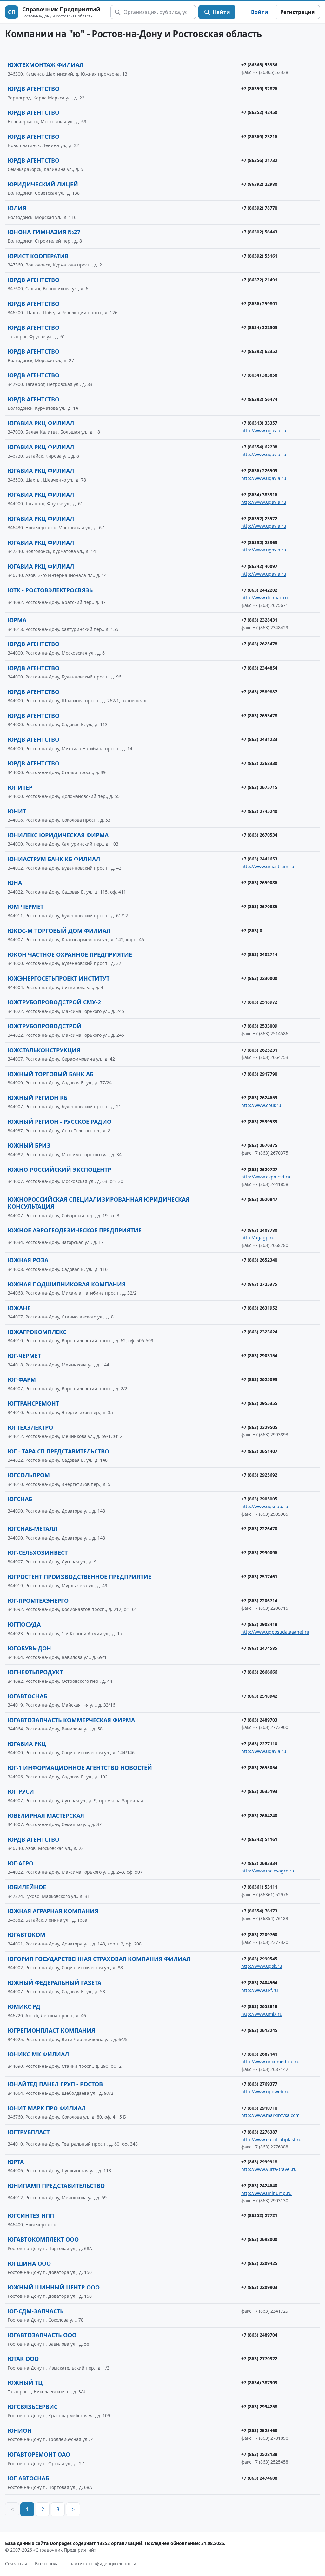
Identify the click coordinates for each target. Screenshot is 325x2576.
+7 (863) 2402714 (259, 954)
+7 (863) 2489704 (259, 2335)
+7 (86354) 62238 (259, 447)
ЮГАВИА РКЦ (27, 1744)
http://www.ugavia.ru (264, 431)
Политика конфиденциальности (101, 2563)
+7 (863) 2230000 (259, 978)
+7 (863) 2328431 (259, 620)
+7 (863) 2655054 (259, 1767)
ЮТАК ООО (23, 2359)
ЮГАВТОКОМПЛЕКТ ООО (43, 2239)
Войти (260, 12)
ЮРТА (16, 2162)
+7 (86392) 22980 (259, 184)
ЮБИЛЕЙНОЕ (27, 1887)
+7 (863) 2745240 (259, 811)
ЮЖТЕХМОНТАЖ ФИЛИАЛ (46, 65)
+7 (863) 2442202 (259, 590)
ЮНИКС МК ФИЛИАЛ (38, 2054)
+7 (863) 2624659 (259, 1098)
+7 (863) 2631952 (259, 1308)
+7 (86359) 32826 (259, 88)
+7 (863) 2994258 (259, 2407)
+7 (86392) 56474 (259, 399)
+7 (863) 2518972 (259, 1002)
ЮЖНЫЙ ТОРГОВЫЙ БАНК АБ (50, 1074)
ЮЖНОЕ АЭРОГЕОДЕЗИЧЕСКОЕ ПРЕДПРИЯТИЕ (75, 1230)
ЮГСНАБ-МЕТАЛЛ (33, 1529)
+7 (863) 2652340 (259, 1260)
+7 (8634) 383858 (259, 375)
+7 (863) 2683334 (259, 1863)
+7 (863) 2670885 (259, 906)
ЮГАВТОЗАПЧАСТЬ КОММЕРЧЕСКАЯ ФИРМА (71, 1720)
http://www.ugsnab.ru (265, 1506)
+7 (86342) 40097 (259, 566)
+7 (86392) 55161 (259, 256)
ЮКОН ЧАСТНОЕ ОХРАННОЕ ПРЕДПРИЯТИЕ (70, 954)
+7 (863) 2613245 (259, 2030)
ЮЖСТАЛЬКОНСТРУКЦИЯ (44, 1050)
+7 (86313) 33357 (259, 423)
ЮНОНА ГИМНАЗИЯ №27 (44, 232)
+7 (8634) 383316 (259, 494)
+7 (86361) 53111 (259, 1887)
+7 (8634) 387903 (259, 2382)
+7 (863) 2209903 (259, 2287)
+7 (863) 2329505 (259, 1427)
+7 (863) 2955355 (259, 1403)
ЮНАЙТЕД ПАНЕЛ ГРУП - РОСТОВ (55, 2084)
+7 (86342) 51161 (259, 1839)
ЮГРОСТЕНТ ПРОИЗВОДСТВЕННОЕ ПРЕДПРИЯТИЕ (80, 1577)
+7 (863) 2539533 (259, 1121)
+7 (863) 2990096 (259, 1552)
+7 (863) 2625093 (259, 1379)
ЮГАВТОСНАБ (27, 1696)
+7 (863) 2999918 (259, 2162)
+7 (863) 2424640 (259, 2185)
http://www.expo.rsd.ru (266, 1177)
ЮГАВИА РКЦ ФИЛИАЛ (41, 423)
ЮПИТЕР (20, 787)
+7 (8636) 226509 (259, 471)
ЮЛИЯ (17, 208)
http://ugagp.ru (258, 1238)
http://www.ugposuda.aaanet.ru (275, 1632)
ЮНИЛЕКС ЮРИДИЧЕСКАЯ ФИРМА (58, 835)
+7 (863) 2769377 (259, 2084)
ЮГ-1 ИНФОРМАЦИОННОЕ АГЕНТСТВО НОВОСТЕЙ (80, 1768)
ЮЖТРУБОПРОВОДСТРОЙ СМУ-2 (54, 1002)
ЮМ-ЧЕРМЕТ (26, 907)
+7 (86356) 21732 (259, 160)
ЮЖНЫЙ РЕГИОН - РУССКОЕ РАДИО (60, 1122)
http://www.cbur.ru (261, 1105)
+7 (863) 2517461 (259, 1577)
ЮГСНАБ (20, 1499)
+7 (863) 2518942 (259, 1696)
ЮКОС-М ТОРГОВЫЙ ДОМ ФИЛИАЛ (59, 931)
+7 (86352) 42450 (259, 112)
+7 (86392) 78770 (259, 208)
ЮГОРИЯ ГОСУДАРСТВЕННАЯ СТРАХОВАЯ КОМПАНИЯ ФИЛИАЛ (99, 1959)
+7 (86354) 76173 (259, 1911)
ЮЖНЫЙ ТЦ (25, 2383)
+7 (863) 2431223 (259, 739)
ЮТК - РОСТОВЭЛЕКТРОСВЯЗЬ (50, 590)
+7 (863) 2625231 (259, 1050)
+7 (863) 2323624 (259, 1332)
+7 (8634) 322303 (259, 327)
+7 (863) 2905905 (259, 1499)
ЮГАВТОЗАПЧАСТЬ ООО (42, 2335)
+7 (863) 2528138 (259, 2454)
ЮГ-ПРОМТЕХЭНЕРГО (38, 1601)
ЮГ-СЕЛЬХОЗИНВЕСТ (38, 1553)
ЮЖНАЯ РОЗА (28, 1260)
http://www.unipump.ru (266, 2193)
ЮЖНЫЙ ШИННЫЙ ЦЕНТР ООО (54, 2287)
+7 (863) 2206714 (259, 1600)
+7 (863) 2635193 (259, 1791)
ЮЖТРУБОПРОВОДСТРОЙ (45, 1026)
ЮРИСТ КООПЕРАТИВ (38, 256)
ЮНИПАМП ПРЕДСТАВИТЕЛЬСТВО (56, 2186)
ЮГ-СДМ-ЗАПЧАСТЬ (36, 2311)
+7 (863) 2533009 (259, 1026)
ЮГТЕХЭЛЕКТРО (30, 1427)
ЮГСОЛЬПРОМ (29, 1475)
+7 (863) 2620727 (259, 1169)
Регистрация (297, 12)
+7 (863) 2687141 (259, 2054)
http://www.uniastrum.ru (268, 866)
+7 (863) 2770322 (259, 2359)
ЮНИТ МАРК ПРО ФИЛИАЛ (47, 2108)
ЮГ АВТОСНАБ (28, 2478)
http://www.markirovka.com (270, 2115)
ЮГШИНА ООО (29, 2263)
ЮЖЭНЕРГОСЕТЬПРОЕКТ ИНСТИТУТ (59, 978)
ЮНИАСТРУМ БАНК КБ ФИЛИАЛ (54, 859)
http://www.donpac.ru (265, 598)
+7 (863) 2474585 (259, 1648)
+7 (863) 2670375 (259, 1145)
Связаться (16, 2563)
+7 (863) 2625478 (259, 644)
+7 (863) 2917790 (259, 1074)
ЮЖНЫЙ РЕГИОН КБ (37, 1098)
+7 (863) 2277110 (259, 1744)
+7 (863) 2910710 (259, 2108)
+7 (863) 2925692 (259, 1475)
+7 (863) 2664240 (259, 1815)
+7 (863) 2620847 (259, 1199)
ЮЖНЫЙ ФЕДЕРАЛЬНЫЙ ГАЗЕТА (54, 1983)
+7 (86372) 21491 (259, 280)
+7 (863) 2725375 (259, 1284)
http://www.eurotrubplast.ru (271, 2139)
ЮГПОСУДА (24, 1624)
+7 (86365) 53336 (259, 65)
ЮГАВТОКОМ (27, 1935)
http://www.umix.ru (262, 2014)
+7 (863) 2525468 (259, 2430)
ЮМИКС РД (24, 2006)
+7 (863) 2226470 (259, 1529)
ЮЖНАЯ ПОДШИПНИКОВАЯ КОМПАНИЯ (67, 1284)
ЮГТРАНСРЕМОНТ (33, 1403)
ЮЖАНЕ (19, 1308)
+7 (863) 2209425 (259, 2263)
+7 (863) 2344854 (259, 668)
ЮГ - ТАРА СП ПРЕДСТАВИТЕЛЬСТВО (58, 1451)
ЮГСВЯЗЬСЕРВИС (33, 2407)
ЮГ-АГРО (20, 1863)
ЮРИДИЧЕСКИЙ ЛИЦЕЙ (43, 184)
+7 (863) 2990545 (259, 1959)
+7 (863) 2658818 (259, 2006)
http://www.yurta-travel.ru (269, 2169)
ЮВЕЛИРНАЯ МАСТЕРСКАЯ (46, 1816)
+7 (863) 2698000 (259, 2239)
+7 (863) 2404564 (259, 1983)
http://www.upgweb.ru (265, 2091)
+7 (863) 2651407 (259, 1451)
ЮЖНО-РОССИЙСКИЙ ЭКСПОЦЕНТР (59, 1170)
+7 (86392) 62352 (259, 351)
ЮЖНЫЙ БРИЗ (29, 1145)
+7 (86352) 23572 (259, 519)
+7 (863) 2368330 (259, 763)
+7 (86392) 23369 (259, 542)
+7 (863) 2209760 (259, 1935)
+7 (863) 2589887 (259, 692)
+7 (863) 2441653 (259, 859)
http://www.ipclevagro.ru (268, 1871)
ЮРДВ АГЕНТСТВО (33, 89)
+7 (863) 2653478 (259, 715)
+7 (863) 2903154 (259, 1355)
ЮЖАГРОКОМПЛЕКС (37, 1332)
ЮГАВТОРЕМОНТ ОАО (39, 2454)
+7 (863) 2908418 (259, 1624)
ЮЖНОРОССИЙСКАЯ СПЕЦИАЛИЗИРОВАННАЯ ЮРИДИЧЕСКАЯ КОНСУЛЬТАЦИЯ (99, 1203)
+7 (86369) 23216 (259, 136)
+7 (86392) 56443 (259, 232)
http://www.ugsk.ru (262, 1966)
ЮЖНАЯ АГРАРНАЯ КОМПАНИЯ (53, 1911)
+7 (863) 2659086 (259, 883)
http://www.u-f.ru (260, 1990)
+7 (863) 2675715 (259, 787)
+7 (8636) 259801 (259, 303)
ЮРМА (17, 620)
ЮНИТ (17, 811)
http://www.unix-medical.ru (270, 2062)
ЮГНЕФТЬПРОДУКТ (35, 1672)
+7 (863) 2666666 (259, 1672)
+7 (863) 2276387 (259, 2132)
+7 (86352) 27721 (259, 2215)
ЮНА (15, 883)
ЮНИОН (20, 2431)
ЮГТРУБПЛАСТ (29, 2132)
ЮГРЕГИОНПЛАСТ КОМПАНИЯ (51, 2030)
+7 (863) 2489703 (259, 1720)
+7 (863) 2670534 (259, 835)
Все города (47, 2563)
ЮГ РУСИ (21, 1791)
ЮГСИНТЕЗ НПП (31, 2215)
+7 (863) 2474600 (259, 2478)
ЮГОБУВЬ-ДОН (29, 1648)
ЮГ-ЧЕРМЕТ (24, 1356)
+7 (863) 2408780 (259, 1230)
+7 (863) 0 (252, 931)
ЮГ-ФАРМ (22, 1379)
